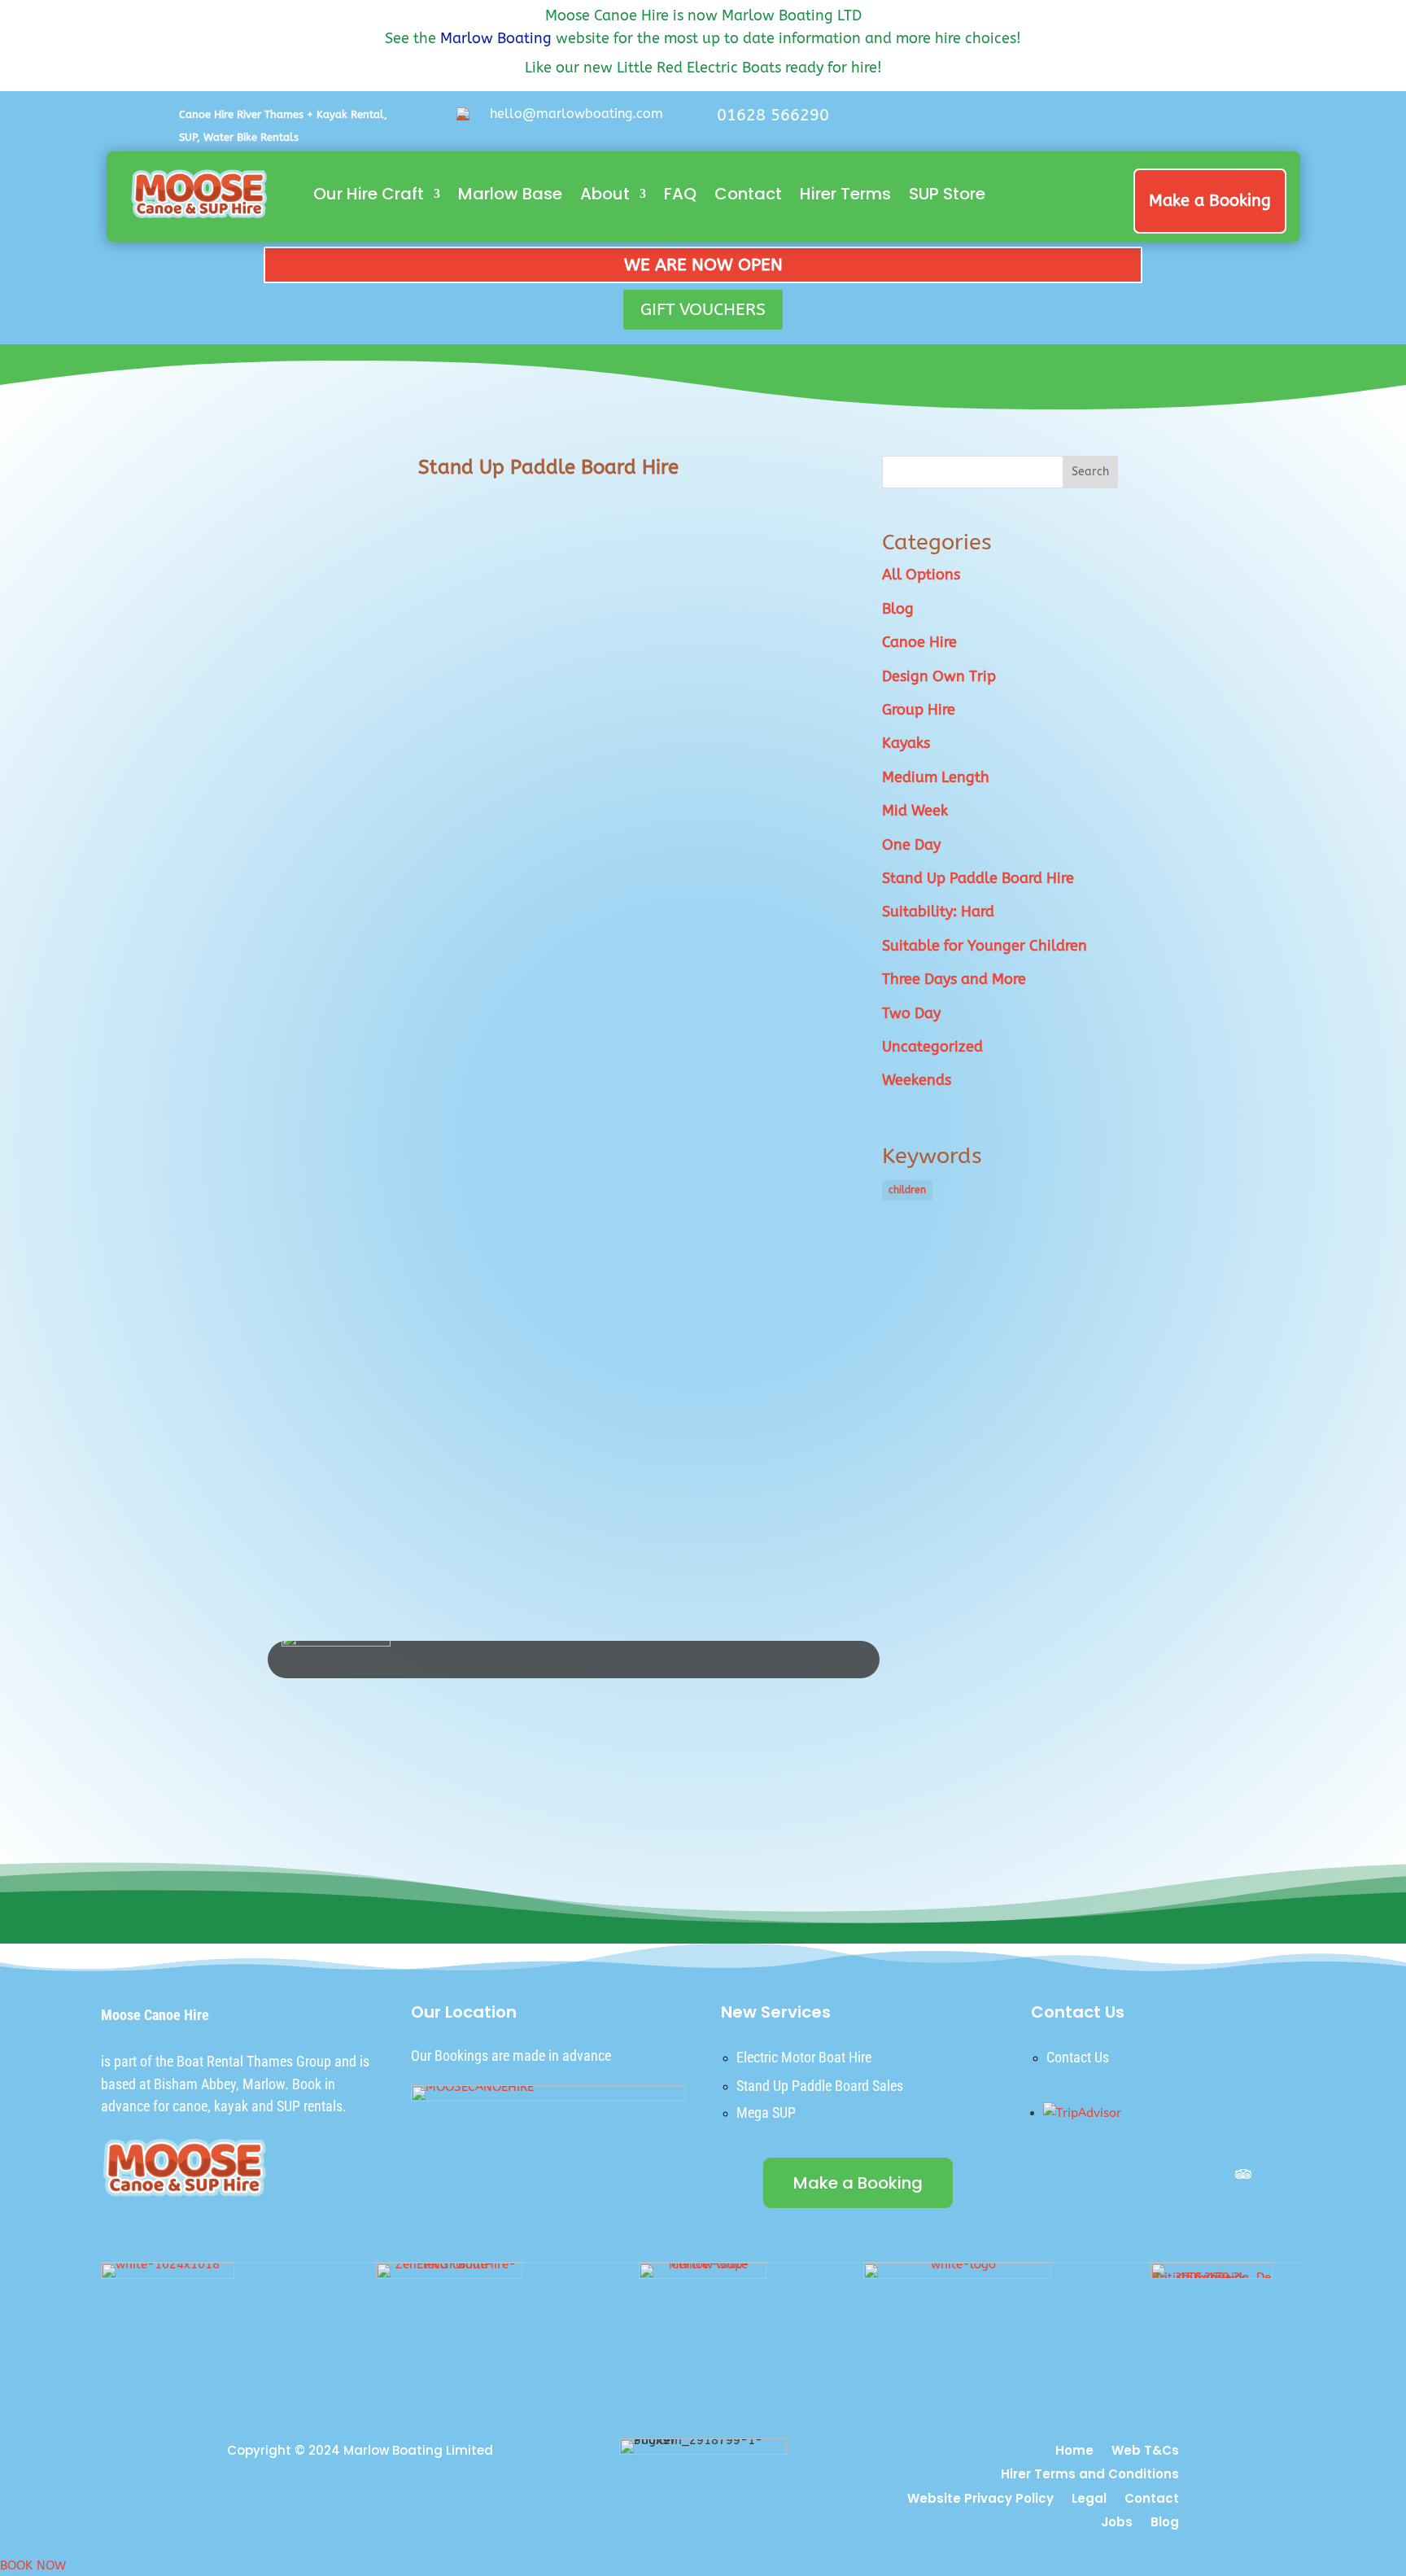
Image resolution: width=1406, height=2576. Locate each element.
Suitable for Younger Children (985, 946)
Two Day (911, 1013)
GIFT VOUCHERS (703, 310)
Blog (898, 609)
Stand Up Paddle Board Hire (978, 878)
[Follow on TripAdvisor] (1243, 2174)
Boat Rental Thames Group (254, 2061)
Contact (748, 194)
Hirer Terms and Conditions (1090, 2475)
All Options (921, 575)
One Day (911, 845)
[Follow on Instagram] (1177, 120)
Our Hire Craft (369, 194)
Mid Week (915, 811)
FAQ (680, 194)
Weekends (917, 1080)
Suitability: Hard (938, 912)
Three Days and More (954, 979)
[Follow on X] (1141, 120)
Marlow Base (510, 194)
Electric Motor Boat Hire (804, 2057)
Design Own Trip (939, 676)
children (907, 1190)
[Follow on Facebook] (1105, 120)
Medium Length (936, 777)
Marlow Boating (496, 38)
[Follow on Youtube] (1212, 120)
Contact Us (1078, 2057)
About (605, 194)
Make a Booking (1210, 201)
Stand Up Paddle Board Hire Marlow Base (424, 1397)
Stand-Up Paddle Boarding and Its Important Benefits (467, 565)
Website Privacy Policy (980, 2500)
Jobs (1117, 2524)
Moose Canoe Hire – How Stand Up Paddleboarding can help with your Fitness (525, 971)
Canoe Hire (919, 642)
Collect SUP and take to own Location (411, 1187)
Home (1074, 2452)
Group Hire (919, 710)
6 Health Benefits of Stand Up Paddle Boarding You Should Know (505, 775)
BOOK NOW (33, 2565)
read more (311, 673)
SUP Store (947, 194)
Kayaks (906, 743)
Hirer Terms (845, 194)
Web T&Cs (1145, 2452)
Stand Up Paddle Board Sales (820, 2086)
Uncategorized (932, 1047)
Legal (1089, 2500)
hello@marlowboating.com (576, 114)
